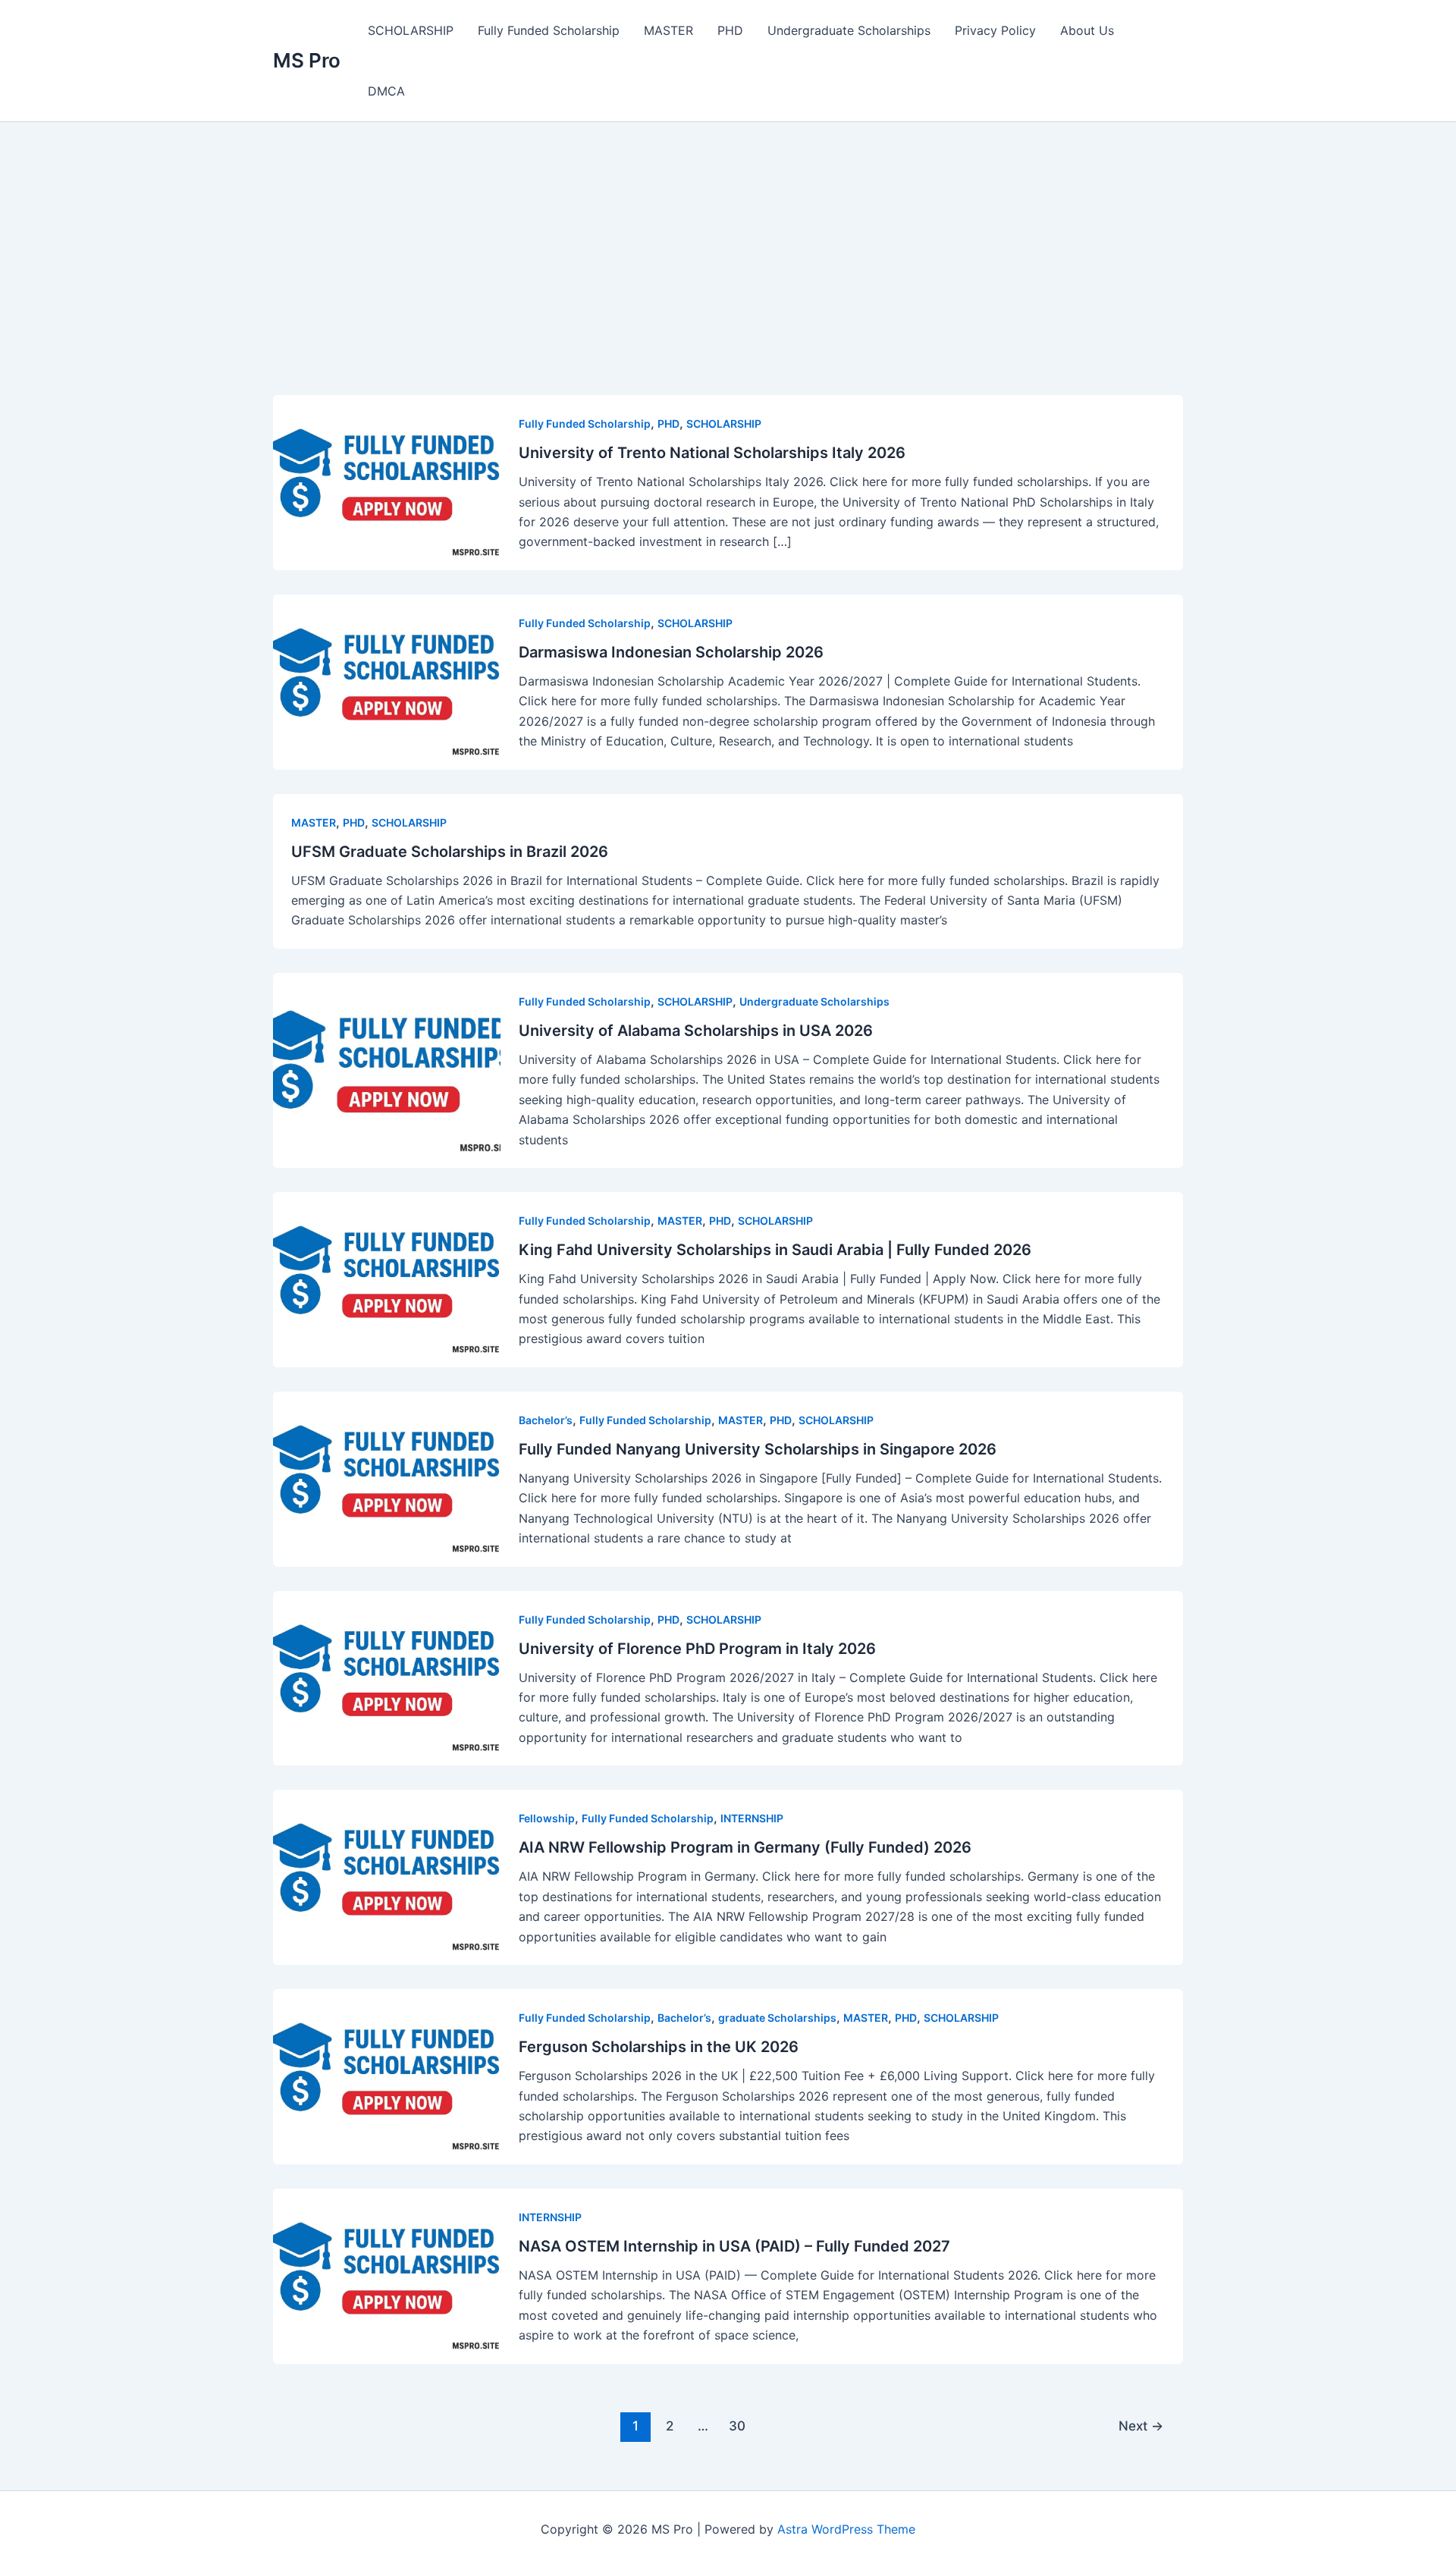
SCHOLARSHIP (411, 30)
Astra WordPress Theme (846, 2529)
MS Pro (307, 60)
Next (1141, 2426)
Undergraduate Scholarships (849, 30)
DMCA (386, 91)
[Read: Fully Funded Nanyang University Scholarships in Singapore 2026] (387, 1477)
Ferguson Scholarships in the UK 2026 (659, 2047)
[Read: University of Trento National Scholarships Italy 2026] (387, 482)
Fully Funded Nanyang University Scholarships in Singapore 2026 (758, 1449)
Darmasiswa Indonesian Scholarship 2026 (671, 652)
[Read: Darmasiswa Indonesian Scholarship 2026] (387, 680)
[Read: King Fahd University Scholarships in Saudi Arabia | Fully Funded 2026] (387, 1279)
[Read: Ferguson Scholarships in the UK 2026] (387, 2076)
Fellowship (547, 1818)
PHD (730, 30)
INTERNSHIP (752, 1818)
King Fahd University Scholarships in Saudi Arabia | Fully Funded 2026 (775, 1250)
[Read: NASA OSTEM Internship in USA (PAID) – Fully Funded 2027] (387, 2274)
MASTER (668, 30)
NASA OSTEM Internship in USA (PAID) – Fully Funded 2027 (734, 2246)
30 (737, 2426)
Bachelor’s (546, 1420)
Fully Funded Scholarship (549, 30)
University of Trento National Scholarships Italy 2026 (712, 453)
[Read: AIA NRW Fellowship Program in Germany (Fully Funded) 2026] (387, 1876)
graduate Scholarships (777, 2018)
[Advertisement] (728, 283)
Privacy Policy (995, 30)
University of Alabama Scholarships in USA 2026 (696, 1031)
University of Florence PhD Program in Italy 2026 (697, 1649)
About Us (1087, 30)
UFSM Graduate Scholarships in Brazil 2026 (450, 852)
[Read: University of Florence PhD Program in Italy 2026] (387, 1677)
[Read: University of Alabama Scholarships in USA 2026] (387, 1069)
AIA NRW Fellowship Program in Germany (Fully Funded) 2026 (745, 1847)
